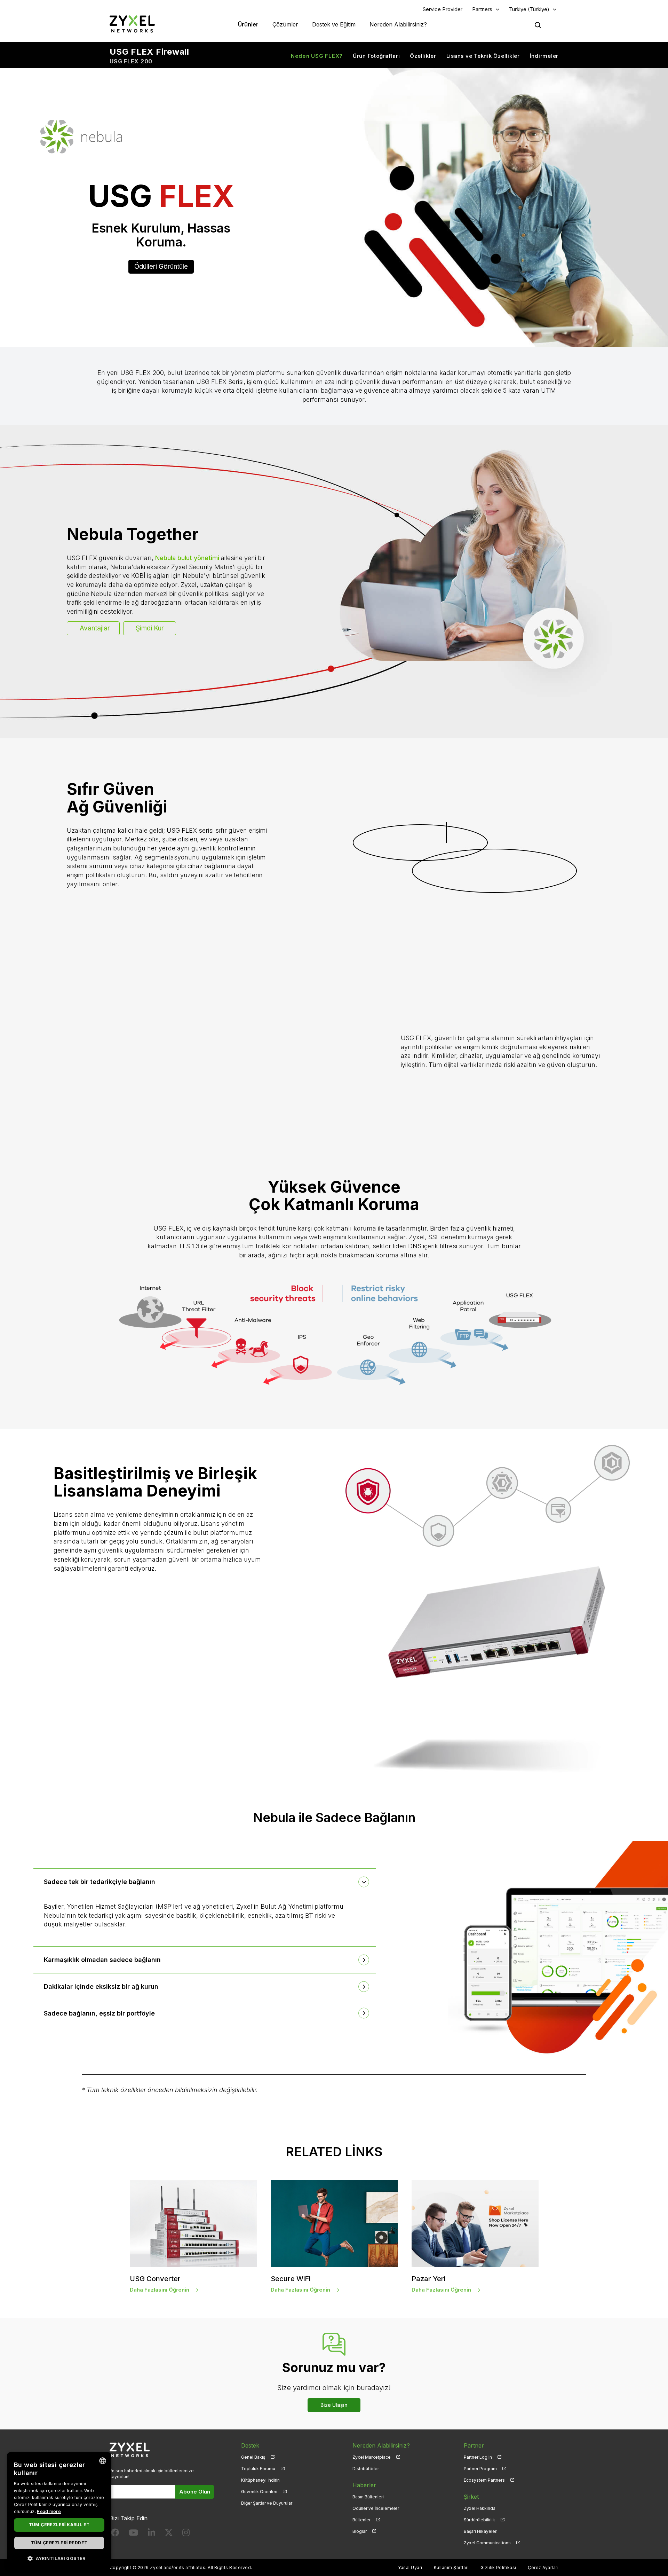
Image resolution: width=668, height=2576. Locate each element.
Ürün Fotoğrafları (376, 56)
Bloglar (360, 2531)
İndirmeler (544, 56)
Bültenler (361, 2520)
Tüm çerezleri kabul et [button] (59, 2525)
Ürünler (248, 24)
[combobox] (103, 2461)
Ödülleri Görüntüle (161, 266)
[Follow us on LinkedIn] (152, 2534)
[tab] (205, 1882)
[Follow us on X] (169, 2534)
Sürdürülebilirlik (479, 2520)
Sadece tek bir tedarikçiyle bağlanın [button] (100, 1882)
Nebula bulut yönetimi (187, 558)
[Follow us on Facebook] (115, 2534)
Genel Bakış (253, 2457)
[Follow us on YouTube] (133, 2534)
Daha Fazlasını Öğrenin (160, 2290)
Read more (49, 2511)
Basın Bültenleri (368, 2497)
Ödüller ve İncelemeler (376, 2508)
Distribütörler (366, 2469)
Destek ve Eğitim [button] (334, 24)
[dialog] (59, 2511)
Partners (482, 9)
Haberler (364, 2485)
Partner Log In (478, 2457)
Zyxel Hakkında (480, 2508)
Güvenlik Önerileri (259, 2492)
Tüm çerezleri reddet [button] (59, 2543)
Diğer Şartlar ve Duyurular (267, 2503)
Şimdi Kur (150, 628)
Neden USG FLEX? (317, 56)
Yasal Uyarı (410, 2567)
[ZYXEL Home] (132, 24)
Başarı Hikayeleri (481, 2531)
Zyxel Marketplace (372, 2457)
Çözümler (285, 24)
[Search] (538, 25)
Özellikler (423, 56)
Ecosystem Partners (484, 2480)
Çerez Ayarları (543, 2567)
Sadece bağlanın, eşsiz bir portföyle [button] (99, 2013)
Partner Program (480, 2469)
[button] (59, 2558)
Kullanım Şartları (451, 2567)
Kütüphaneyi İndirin (260, 2480)
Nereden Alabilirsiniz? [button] (398, 24)
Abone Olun (195, 2492)
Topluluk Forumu (258, 2469)
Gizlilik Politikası (498, 2567)
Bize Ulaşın (334, 2405)
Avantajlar (95, 628)
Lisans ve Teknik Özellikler (483, 56)
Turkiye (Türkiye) (529, 9)
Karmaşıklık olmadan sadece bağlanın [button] (102, 1960)
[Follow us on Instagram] (186, 2534)
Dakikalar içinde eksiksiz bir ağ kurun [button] (101, 1986)
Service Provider (443, 9)
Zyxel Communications (487, 2543)
